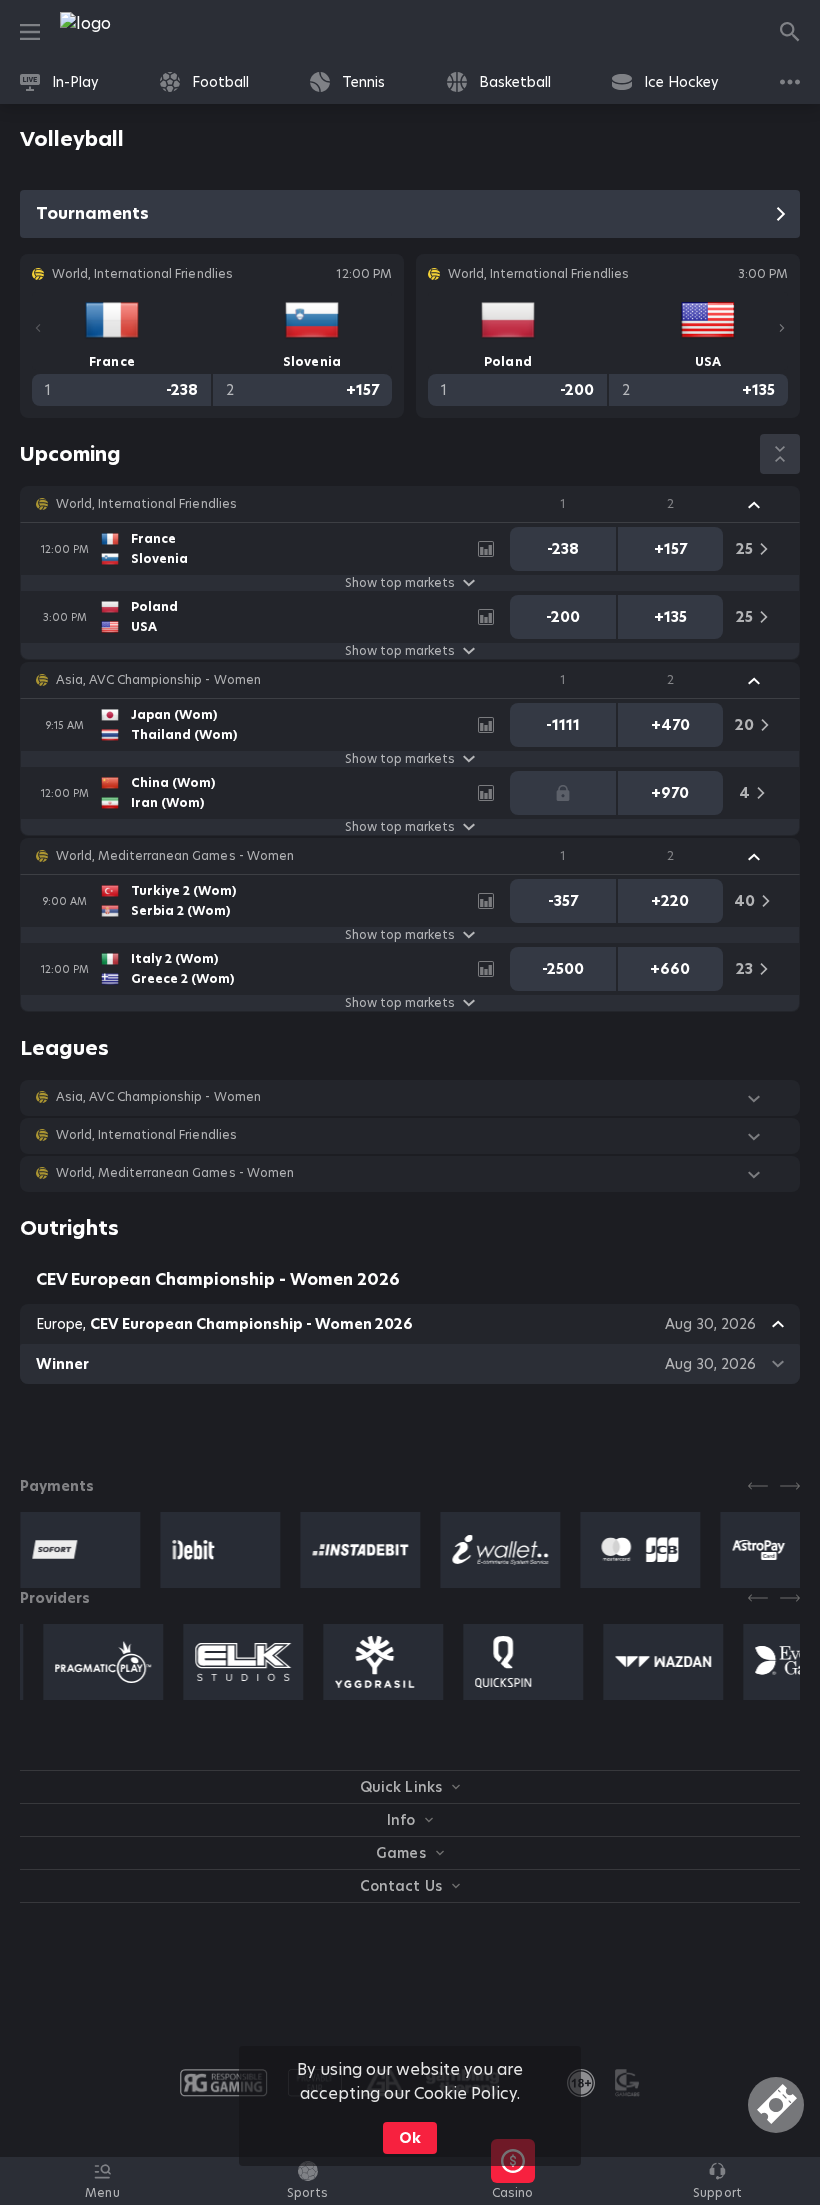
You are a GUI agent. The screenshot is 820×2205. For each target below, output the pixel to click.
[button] (410, 504)
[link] (130, 32)
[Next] (782, 328)
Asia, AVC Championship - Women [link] (158, 680)
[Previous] (38, 328)
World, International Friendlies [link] (146, 504)
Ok (410, 2138)
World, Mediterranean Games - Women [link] (175, 856)
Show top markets (400, 583)
